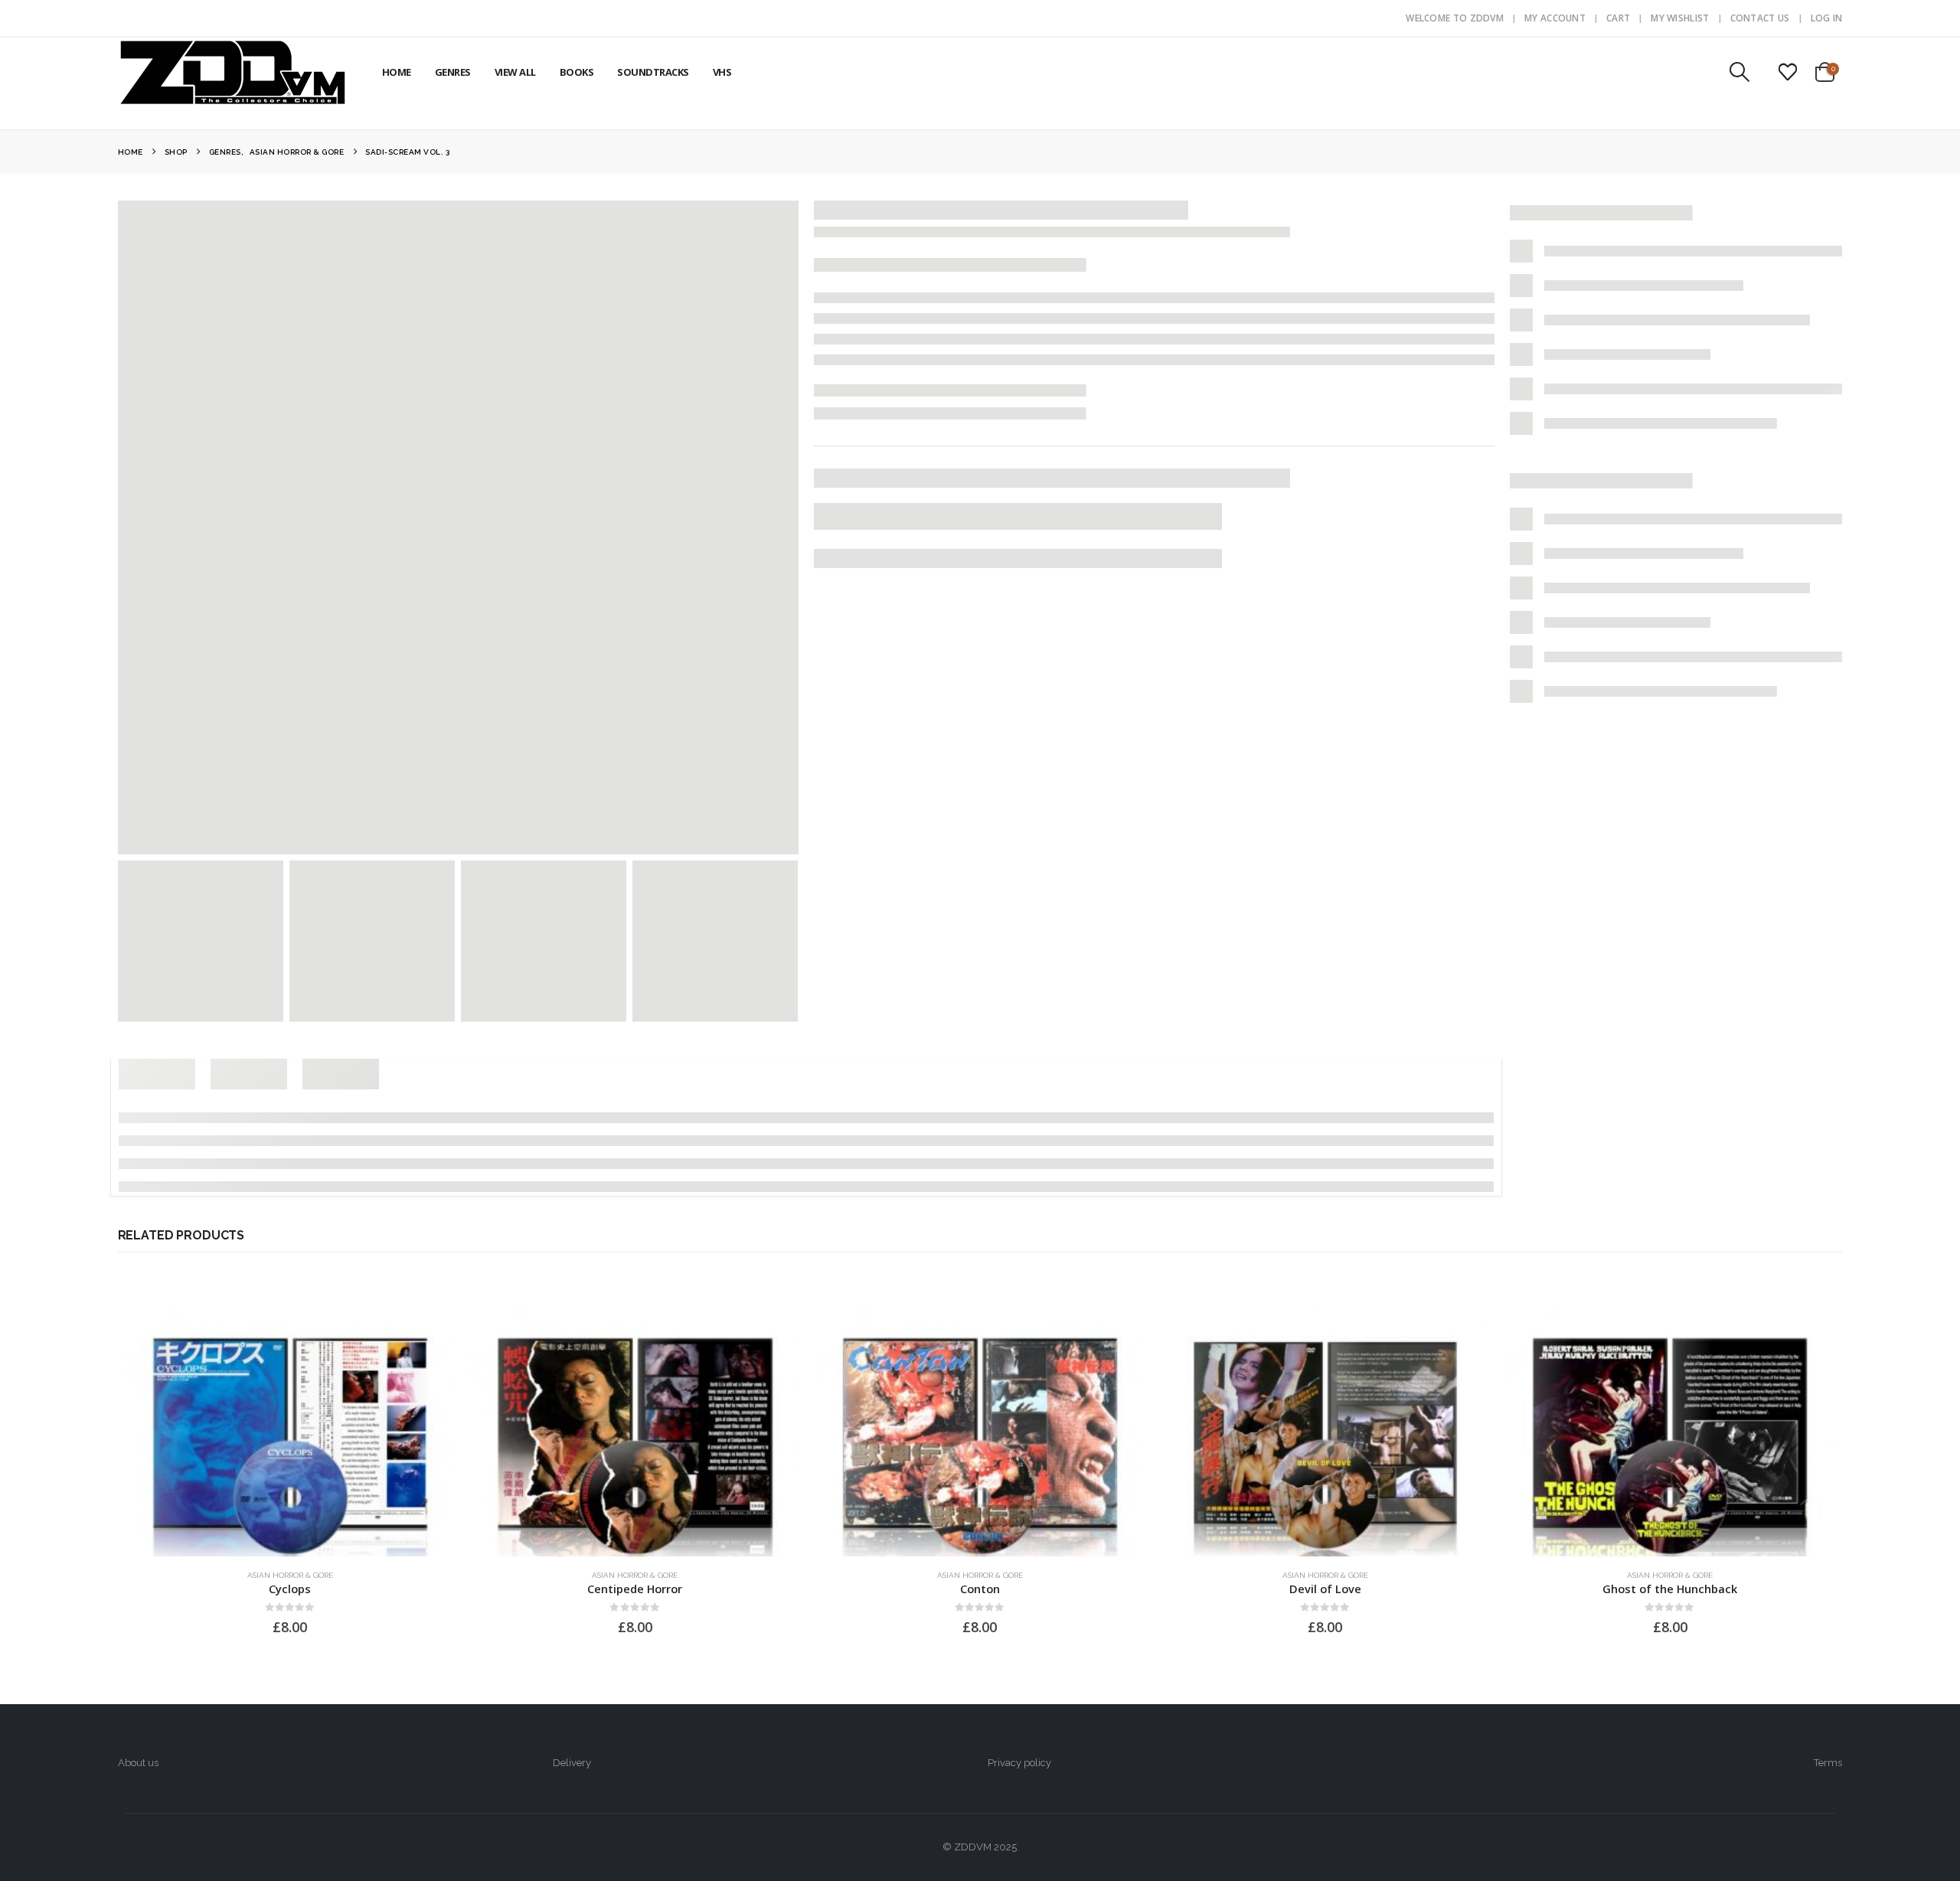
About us (138, 1763)
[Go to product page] (291, 1433)
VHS (722, 72)
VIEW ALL (515, 72)
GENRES (453, 72)
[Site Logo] (233, 72)
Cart (1618, 18)
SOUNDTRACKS (653, 72)
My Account (1555, 18)
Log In (1827, 18)
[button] (1739, 72)
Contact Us (1760, 18)
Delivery (572, 1763)
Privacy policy (1019, 1763)
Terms (1828, 1763)
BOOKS (577, 72)
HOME (397, 72)
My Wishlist (1680, 18)
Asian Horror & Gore (290, 1575)
